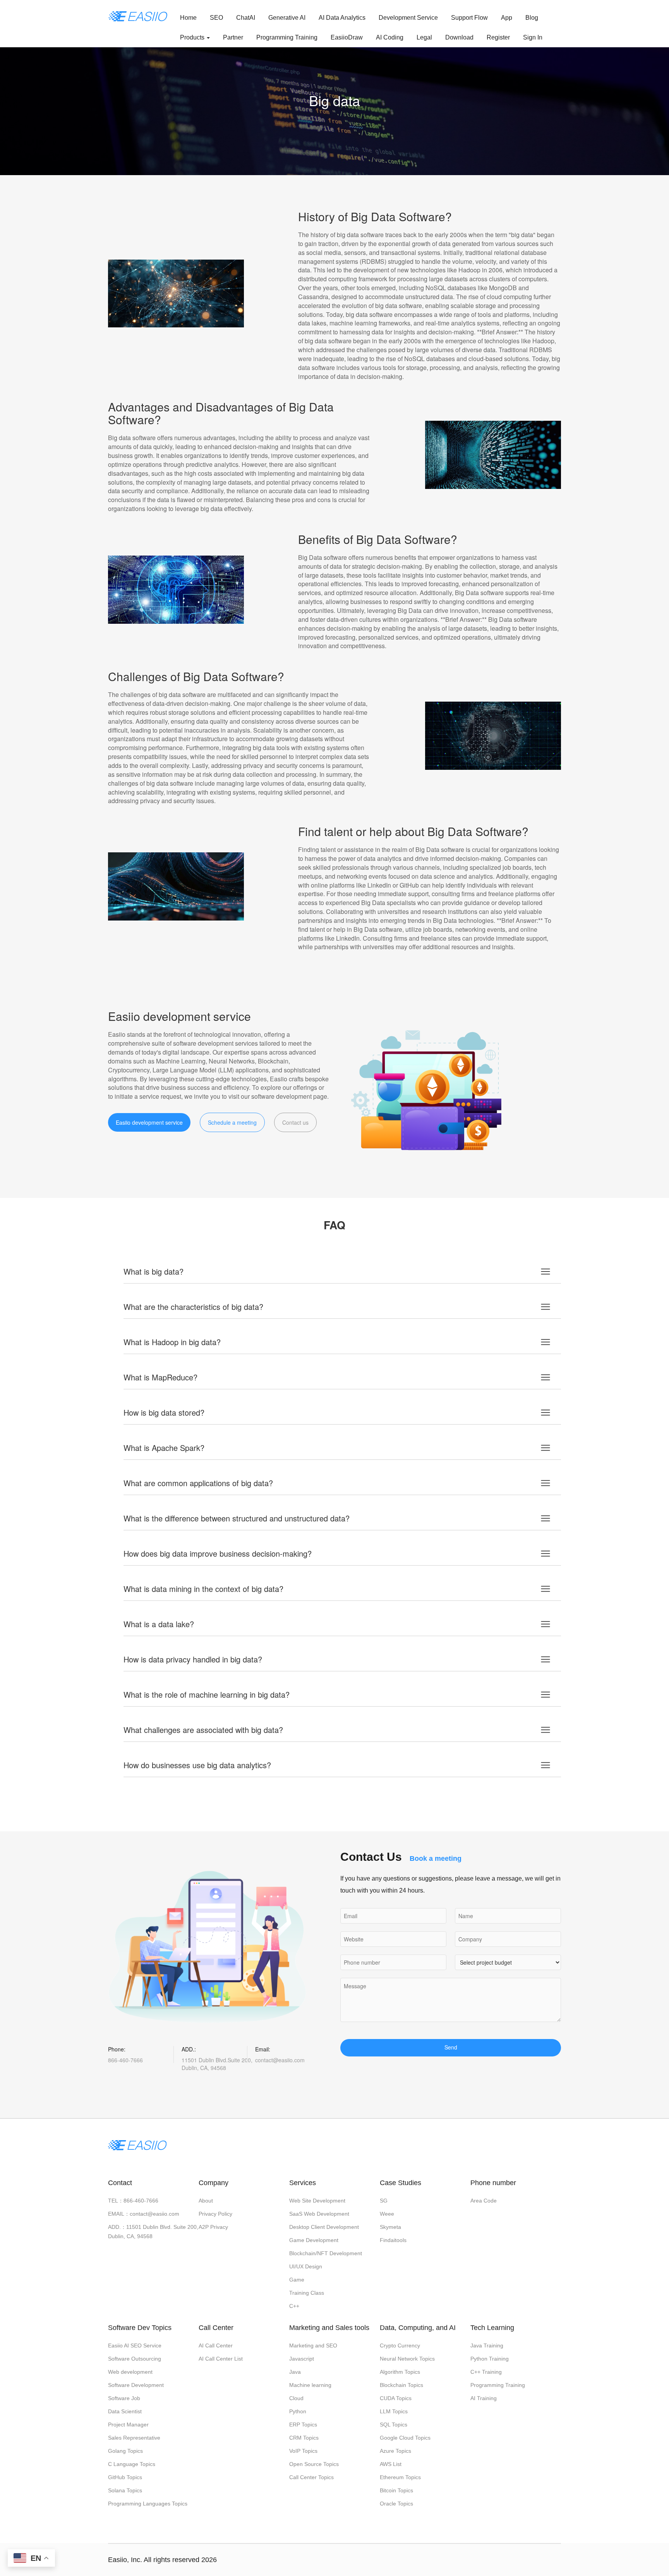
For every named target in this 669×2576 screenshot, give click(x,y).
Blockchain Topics (401, 2385)
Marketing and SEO (313, 2345)
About (206, 2201)
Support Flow (469, 18)
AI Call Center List (221, 2359)
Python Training (490, 2359)
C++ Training (486, 2372)
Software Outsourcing (135, 2359)
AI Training (484, 2398)
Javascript (302, 2359)
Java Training (487, 2345)
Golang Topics (125, 2451)
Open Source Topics (314, 2464)
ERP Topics (303, 2425)
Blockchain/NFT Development (326, 2253)
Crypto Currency (400, 2345)
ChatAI (246, 18)
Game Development (314, 2240)
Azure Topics (395, 2451)
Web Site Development (317, 2201)
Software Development (136, 2385)
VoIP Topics (303, 2451)
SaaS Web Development (319, 2214)
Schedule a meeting (232, 1122)
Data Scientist (125, 2411)
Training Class (307, 2293)
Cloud (296, 2398)
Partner (233, 37)
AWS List (391, 2464)
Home (188, 18)
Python (298, 2411)
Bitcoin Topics (396, 2490)
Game (297, 2280)
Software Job (124, 2398)
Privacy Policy (215, 2214)
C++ (294, 2306)
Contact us (295, 1122)
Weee (387, 2214)
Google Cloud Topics (405, 2438)
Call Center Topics (311, 2477)
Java (295, 2372)
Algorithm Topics (400, 2372)
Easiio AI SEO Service (135, 2345)
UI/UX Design (306, 2266)
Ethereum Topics (400, 2477)
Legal (424, 37)
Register (498, 37)
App (507, 18)
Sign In (533, 37)
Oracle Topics (396, 2504)
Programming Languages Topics (148, 2504)
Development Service (408, 18)
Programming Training (287, 37)
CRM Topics (304, 2438)
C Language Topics (132, 2464)
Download (459, 37)
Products (193, 37)
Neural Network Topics (407, 2359)
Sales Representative (134, 2438)
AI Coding (390, 37)
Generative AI (287, 18)
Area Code (484, 2201)
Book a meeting (436, 1858)
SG (384, 2201)
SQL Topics (394, 2425)
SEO (216, 18)
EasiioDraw (347, 37)
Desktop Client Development (324, 2227)
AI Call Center (216, 2345)
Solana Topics (125, 2490)
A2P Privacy (213, 2227)
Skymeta (390, 2227)
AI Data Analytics (342, 18)
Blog (532, 18)
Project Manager (128, 2425)
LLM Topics (394, 2411)
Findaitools (393, 2240)
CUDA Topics (396, 2398)
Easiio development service (149, 1122)
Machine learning (310, 2385)
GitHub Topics (125, 2477)
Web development (130, 2372)
